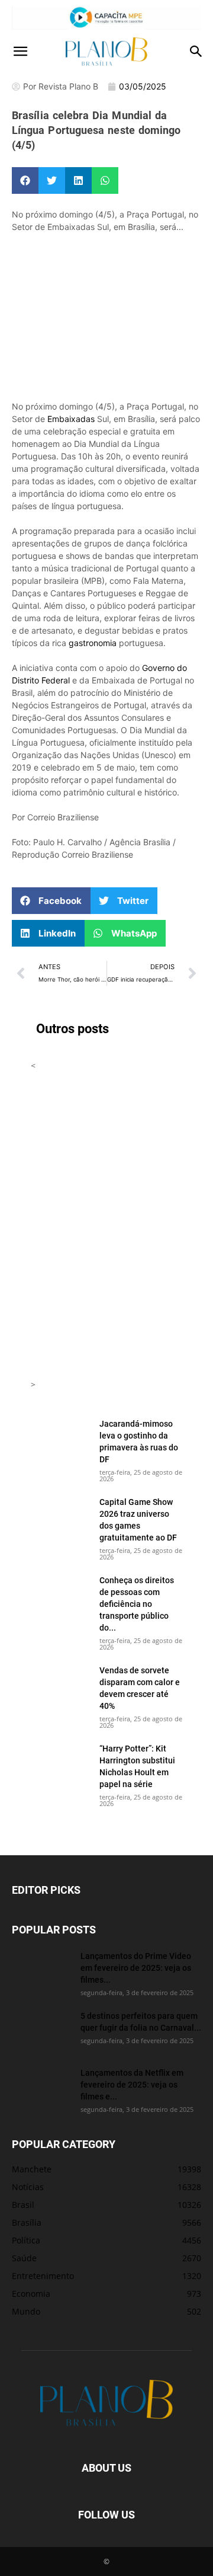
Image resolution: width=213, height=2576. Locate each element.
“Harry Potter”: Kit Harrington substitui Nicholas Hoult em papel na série (137, 1766)
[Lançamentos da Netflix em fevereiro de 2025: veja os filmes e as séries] (41, 2088)
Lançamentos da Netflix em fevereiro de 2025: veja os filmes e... (132, 2084)
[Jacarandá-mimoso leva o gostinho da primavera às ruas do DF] (60, 1439)
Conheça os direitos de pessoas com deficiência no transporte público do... (137, 1604)
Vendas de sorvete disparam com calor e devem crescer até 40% (140, 1688)
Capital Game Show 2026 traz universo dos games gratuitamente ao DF (138, 1519)
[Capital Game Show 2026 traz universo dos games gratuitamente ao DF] (60, 1517)
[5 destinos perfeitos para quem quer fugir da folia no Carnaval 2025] (41, 2031)
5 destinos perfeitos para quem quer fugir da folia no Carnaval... (141, 2022)
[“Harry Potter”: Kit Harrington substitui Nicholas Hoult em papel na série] (60, 1763)
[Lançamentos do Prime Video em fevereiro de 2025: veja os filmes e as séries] (41, 1971)
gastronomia (93, 643)
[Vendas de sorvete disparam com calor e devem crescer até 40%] (60, 1685)
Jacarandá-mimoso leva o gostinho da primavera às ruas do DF (139, 1441)
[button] (20, 52)
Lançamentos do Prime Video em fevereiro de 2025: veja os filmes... (136, 1968)
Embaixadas (71, 419)
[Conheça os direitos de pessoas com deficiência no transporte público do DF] (60, 1595)
